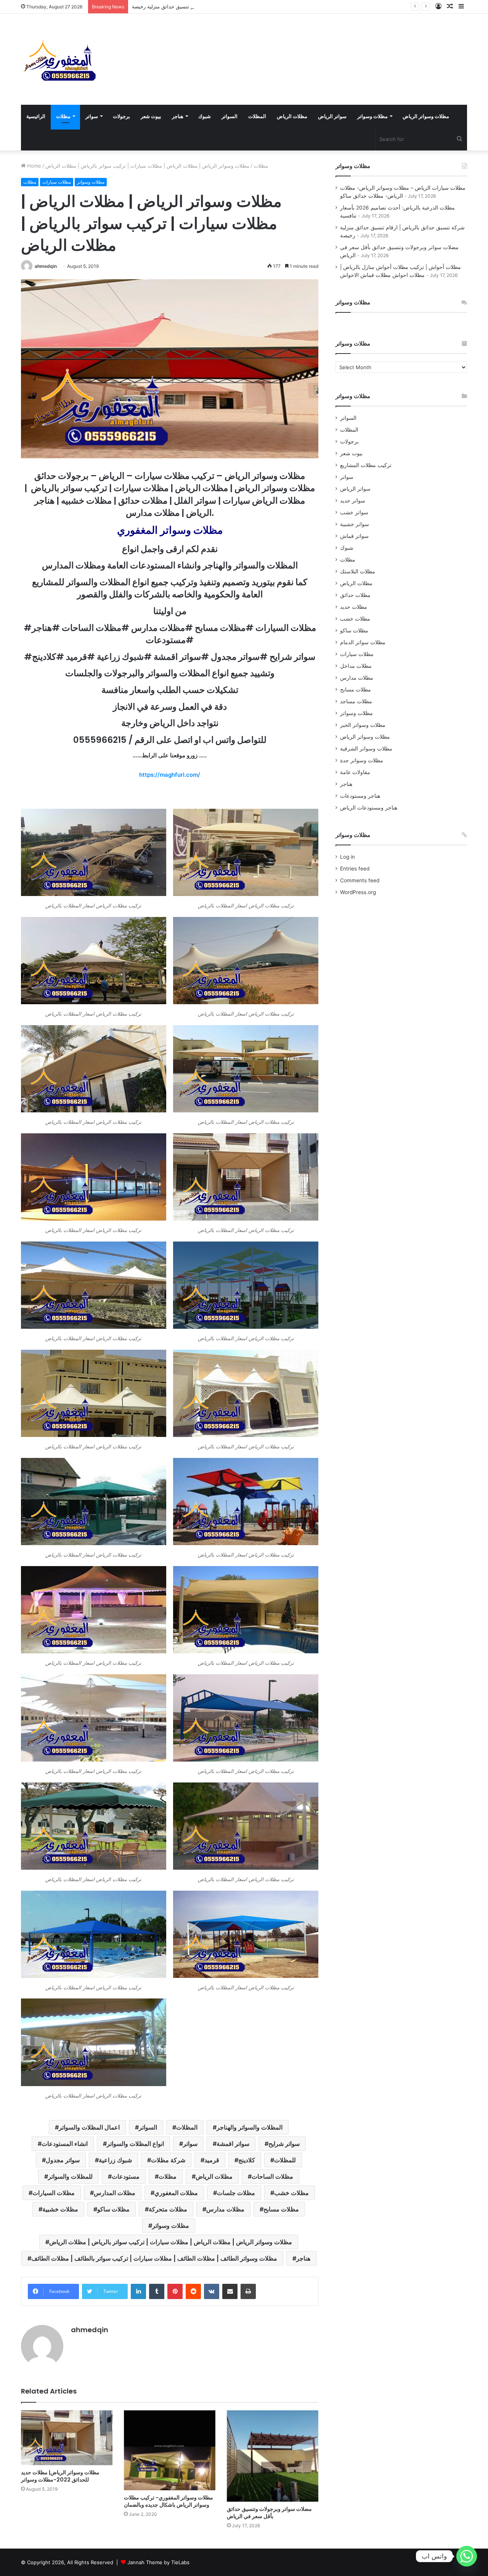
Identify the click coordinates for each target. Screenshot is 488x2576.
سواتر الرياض (332, 116)
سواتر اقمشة (233, 2144)
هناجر (178, 116)
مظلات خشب (291, 2193)
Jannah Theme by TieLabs (158, 2562)
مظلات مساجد (356, 701)
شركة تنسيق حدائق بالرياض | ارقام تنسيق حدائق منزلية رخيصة (198, 6)
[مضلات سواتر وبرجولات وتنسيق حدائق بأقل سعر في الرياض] (273, 2456)
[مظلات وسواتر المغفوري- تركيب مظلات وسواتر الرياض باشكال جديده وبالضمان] (170, 2450)
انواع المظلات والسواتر (135, 2144)
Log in (348, 857)
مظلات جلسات (236, 2193)
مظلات (63, 116)
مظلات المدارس (115, 2193)
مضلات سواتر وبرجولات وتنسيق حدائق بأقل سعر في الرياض (269, 2513)
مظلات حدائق (355, 595)
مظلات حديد (354, 607)
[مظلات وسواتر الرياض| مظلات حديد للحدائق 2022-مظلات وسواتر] (67, 2438)
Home (33, 166)
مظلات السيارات (54, 2193)
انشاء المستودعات (65, 2144)
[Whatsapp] (467, 2556)
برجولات (121, 116)
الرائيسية (36, 116)
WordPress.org (358, 892)
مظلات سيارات (57, 182)
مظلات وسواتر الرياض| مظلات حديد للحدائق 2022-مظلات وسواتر (60, 2476)
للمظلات (285, 2160)
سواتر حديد (353, 501)
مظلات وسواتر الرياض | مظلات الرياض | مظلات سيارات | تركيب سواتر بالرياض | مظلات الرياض (171, 2242)
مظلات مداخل (356, 666)
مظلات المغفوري (176, 2193)
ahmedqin (46, 266)
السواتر (230, 116)
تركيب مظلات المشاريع (366, 465)
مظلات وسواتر (372, 116)
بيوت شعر (151, 116)
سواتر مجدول (63, 2160)
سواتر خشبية (355, 524)
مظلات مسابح (281, 2209)
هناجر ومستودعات (360, 796)
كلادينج (247, 2160)
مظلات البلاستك (358, 571)
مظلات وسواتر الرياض (426, 116)
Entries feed (355, 869)
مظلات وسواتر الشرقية (366, 749)
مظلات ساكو (113, 2209)
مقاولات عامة (355, 772)
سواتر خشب (354, 512)
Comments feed (360, 880)
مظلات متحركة (168, 2209)
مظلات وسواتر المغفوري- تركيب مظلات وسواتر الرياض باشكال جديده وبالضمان (169, 2501)
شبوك (205, 116)
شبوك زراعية (115, 2160)
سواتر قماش (354, 536)
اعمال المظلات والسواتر (89, 2127)
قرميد (212, 2160)
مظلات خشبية (60, 2209)
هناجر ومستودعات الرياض (369, 808)
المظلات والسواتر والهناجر (250, 2127)
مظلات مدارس (225, 2209)
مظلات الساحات (272, 2176)
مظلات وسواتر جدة (362, 760)
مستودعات (126, 2176)
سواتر (92, 116)
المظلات (257, 116)
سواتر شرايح (284, 2144)
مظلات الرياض (292, 116)
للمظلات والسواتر (70, 2176)
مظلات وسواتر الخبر (363, 725)
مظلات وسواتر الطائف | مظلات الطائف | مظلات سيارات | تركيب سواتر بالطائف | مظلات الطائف (154, 2258)
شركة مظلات (168, 2160)
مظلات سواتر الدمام (363, 642)
